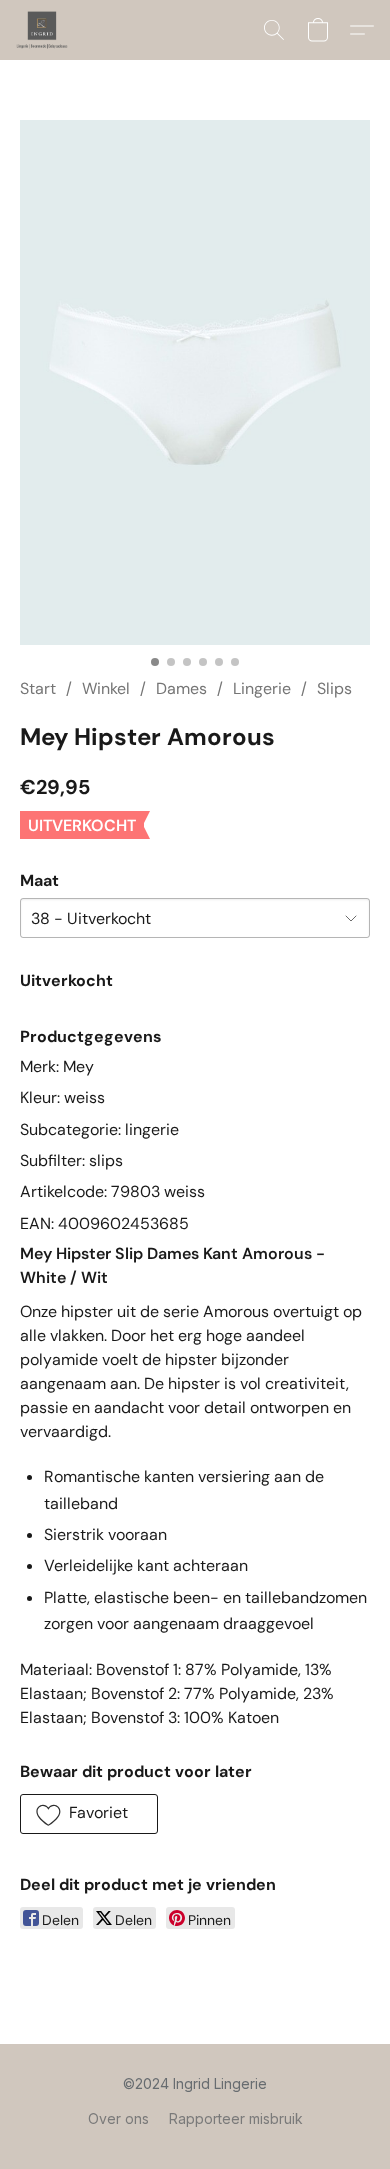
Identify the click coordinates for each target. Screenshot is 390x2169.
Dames (181, 688)
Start (38, 688)
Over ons (118, 2118)
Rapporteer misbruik (236, 2118)
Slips (334, 688)
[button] (43, 30)
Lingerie (262, 688)
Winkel (106, 688)
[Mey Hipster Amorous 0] (195, 382)
